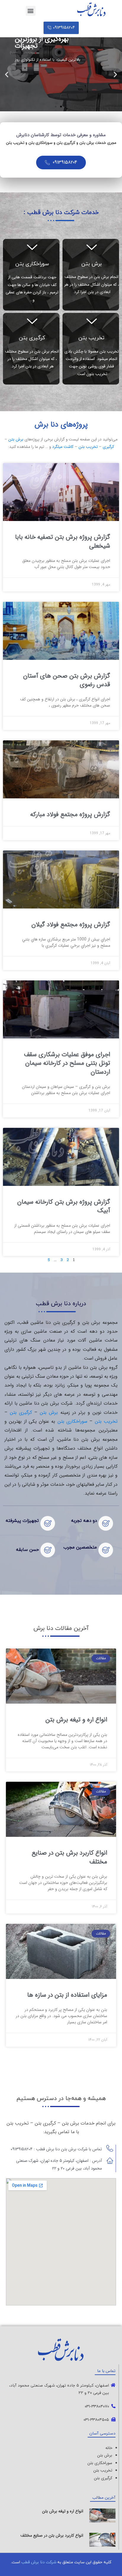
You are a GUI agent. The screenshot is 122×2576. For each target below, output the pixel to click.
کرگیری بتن (32, 338)
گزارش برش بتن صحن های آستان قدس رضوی (67, 680)
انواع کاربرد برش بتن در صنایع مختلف (69, 1857)
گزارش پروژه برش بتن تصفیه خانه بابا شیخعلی (63, 541)
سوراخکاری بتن (32, 264)
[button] (31, 11)
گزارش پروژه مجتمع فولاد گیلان (71, 925)
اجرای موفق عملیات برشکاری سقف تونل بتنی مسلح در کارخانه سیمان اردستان (67, 1063)
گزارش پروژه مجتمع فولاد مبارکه (70, 815)
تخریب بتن (91, 338)
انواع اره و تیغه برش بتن (76, 1720)
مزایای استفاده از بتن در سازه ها (67, 1995)
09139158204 (64, 162)
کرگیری (108, 447)
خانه (109, 2448)
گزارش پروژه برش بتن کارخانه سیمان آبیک (64, 1206)
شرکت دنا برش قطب (39, 2562)
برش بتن (91, 264)
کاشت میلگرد (63, 447)
